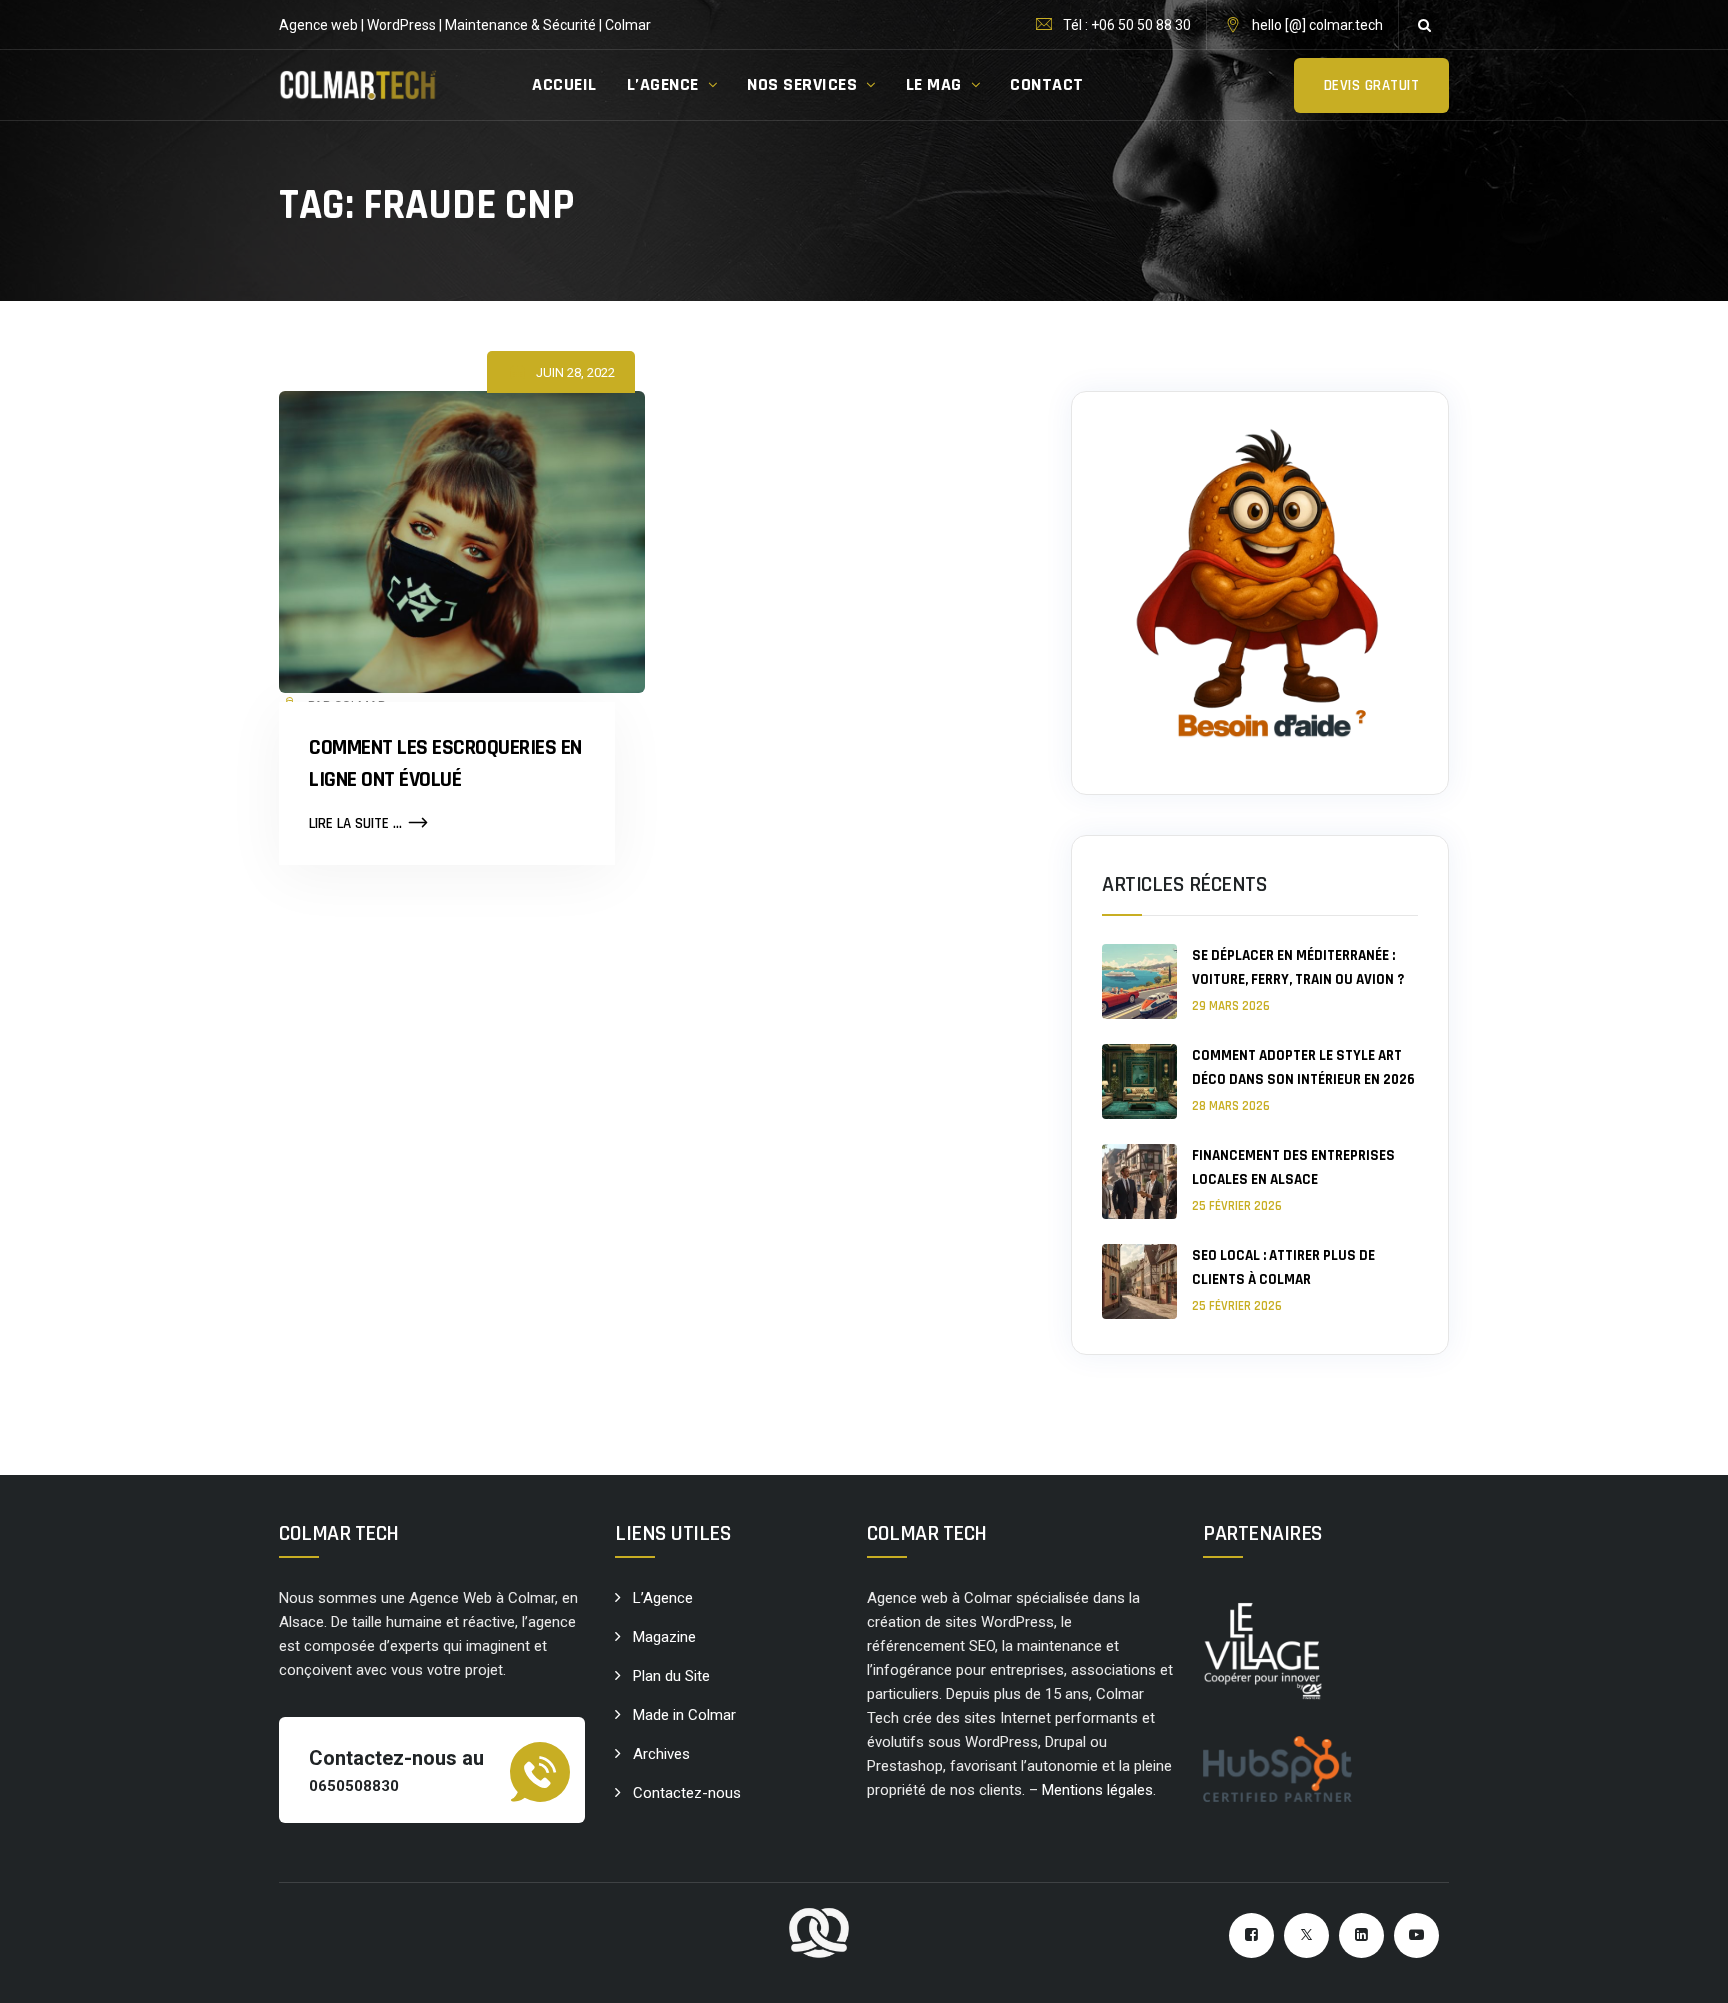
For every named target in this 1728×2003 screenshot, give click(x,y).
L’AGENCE (663, 84)
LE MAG (934, 84)
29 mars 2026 (1231, 1006)
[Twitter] (1306, 1935)
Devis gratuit (1372, 85)
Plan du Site (671, 1676)
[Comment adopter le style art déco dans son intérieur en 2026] (1139, 1081)
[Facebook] (1251, 1935)
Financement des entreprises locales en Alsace (1293, 1167)
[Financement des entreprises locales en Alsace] (1139, 1181)
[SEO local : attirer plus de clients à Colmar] (1139, 1281)
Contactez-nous (687, 1793)
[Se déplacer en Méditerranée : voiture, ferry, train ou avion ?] (1139, 981)
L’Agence (663, 1598)
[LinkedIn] (1361, 1935)
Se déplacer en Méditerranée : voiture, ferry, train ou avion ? (1298, 967)
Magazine (664, 1637)
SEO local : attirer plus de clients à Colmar (1283, 1267)
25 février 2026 (1237, 1206)
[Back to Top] (1685, 1970)
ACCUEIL (564, 84)
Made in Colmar (684, 1715)
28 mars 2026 (1231, 1106)
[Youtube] (1416, 1935)
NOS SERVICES (802, 84)
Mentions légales (1097, 1790)
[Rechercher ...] (1424, 25)
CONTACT (1047, 84)
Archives (661, 1754)
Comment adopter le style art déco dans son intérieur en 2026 (1303, 1067)
